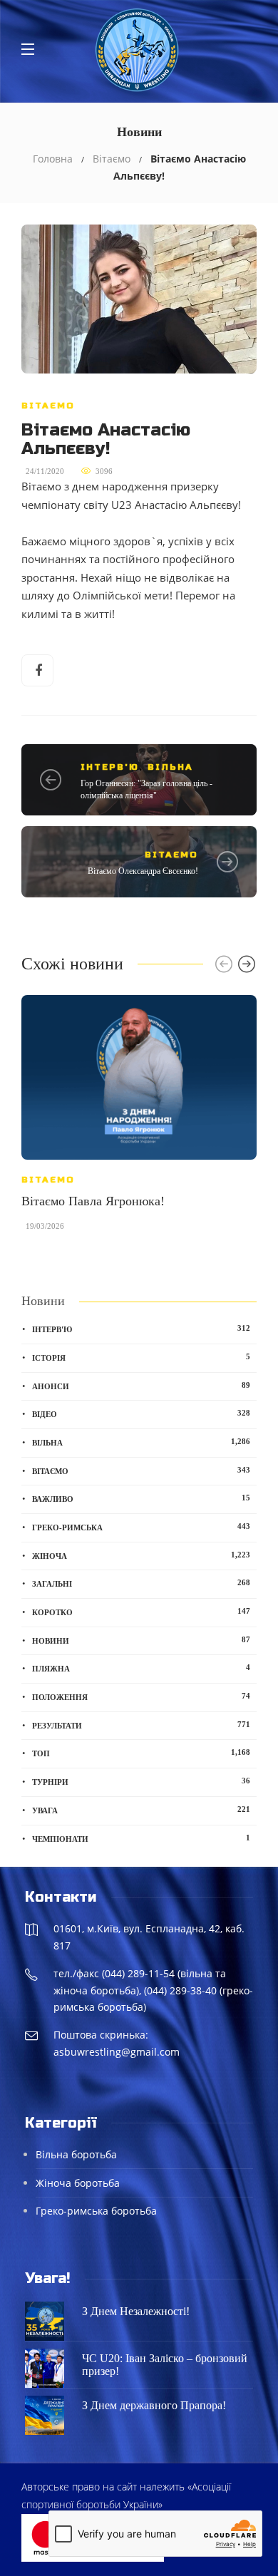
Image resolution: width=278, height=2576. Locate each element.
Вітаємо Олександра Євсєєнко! (143, 871)
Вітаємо (112, 159)
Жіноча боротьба (78, 2183)
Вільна (170, 767)
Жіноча (141, 1555)
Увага (141, 1810)
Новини (141, 1640)
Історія (141, 1357)
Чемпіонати (141, 1838)
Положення (141, 1696)
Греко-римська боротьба (96, 2211)
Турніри (141, 1781)
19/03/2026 (45, 1226)
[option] (139, 1120)
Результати (141, 1725)
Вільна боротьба (76, 2154)
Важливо (141, 1498)
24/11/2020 (45, 471)
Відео (141, 1413)
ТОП (141, 1753)
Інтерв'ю (110, 767)
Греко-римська (141, 1527)
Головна (53, 159)
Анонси (141, 1386)
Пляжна (141, 1668)
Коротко (141, 1612)
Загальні (141, 1583)
